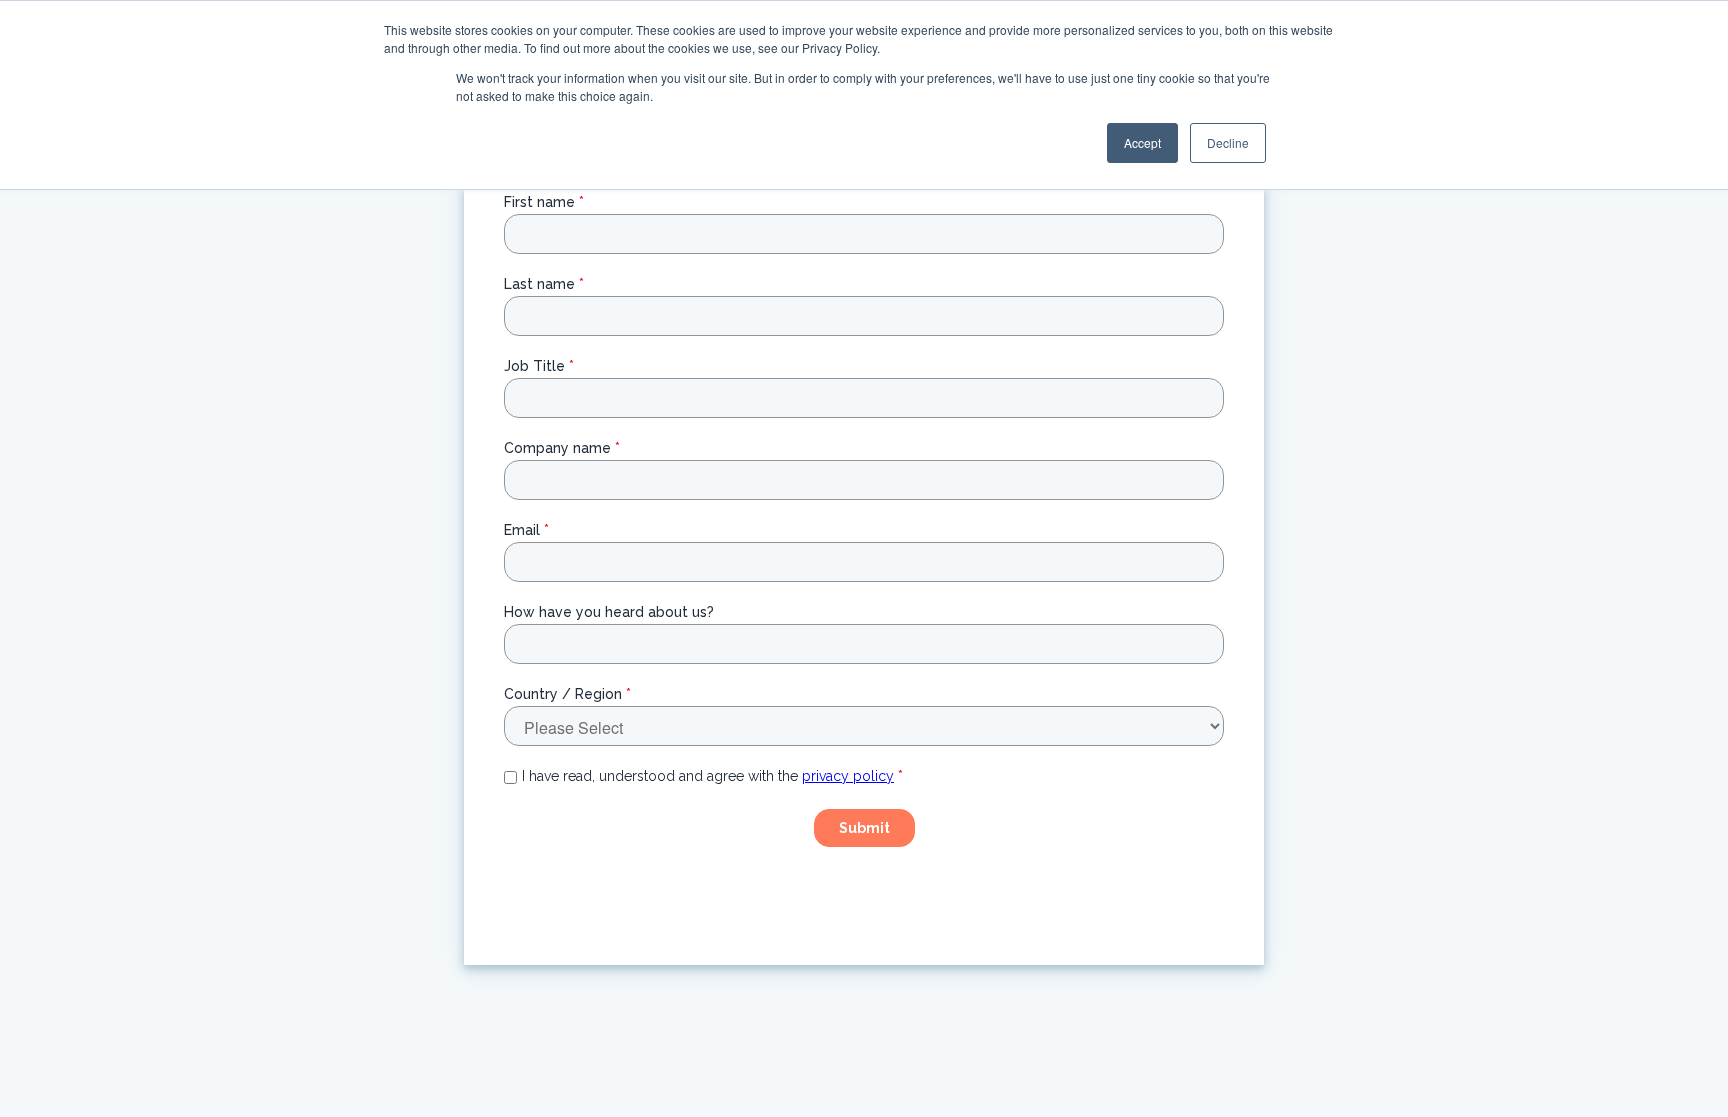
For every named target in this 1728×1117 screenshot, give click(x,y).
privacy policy (848, 776)
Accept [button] (1142, 142)
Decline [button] (1228, 142)
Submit (864, 828)
